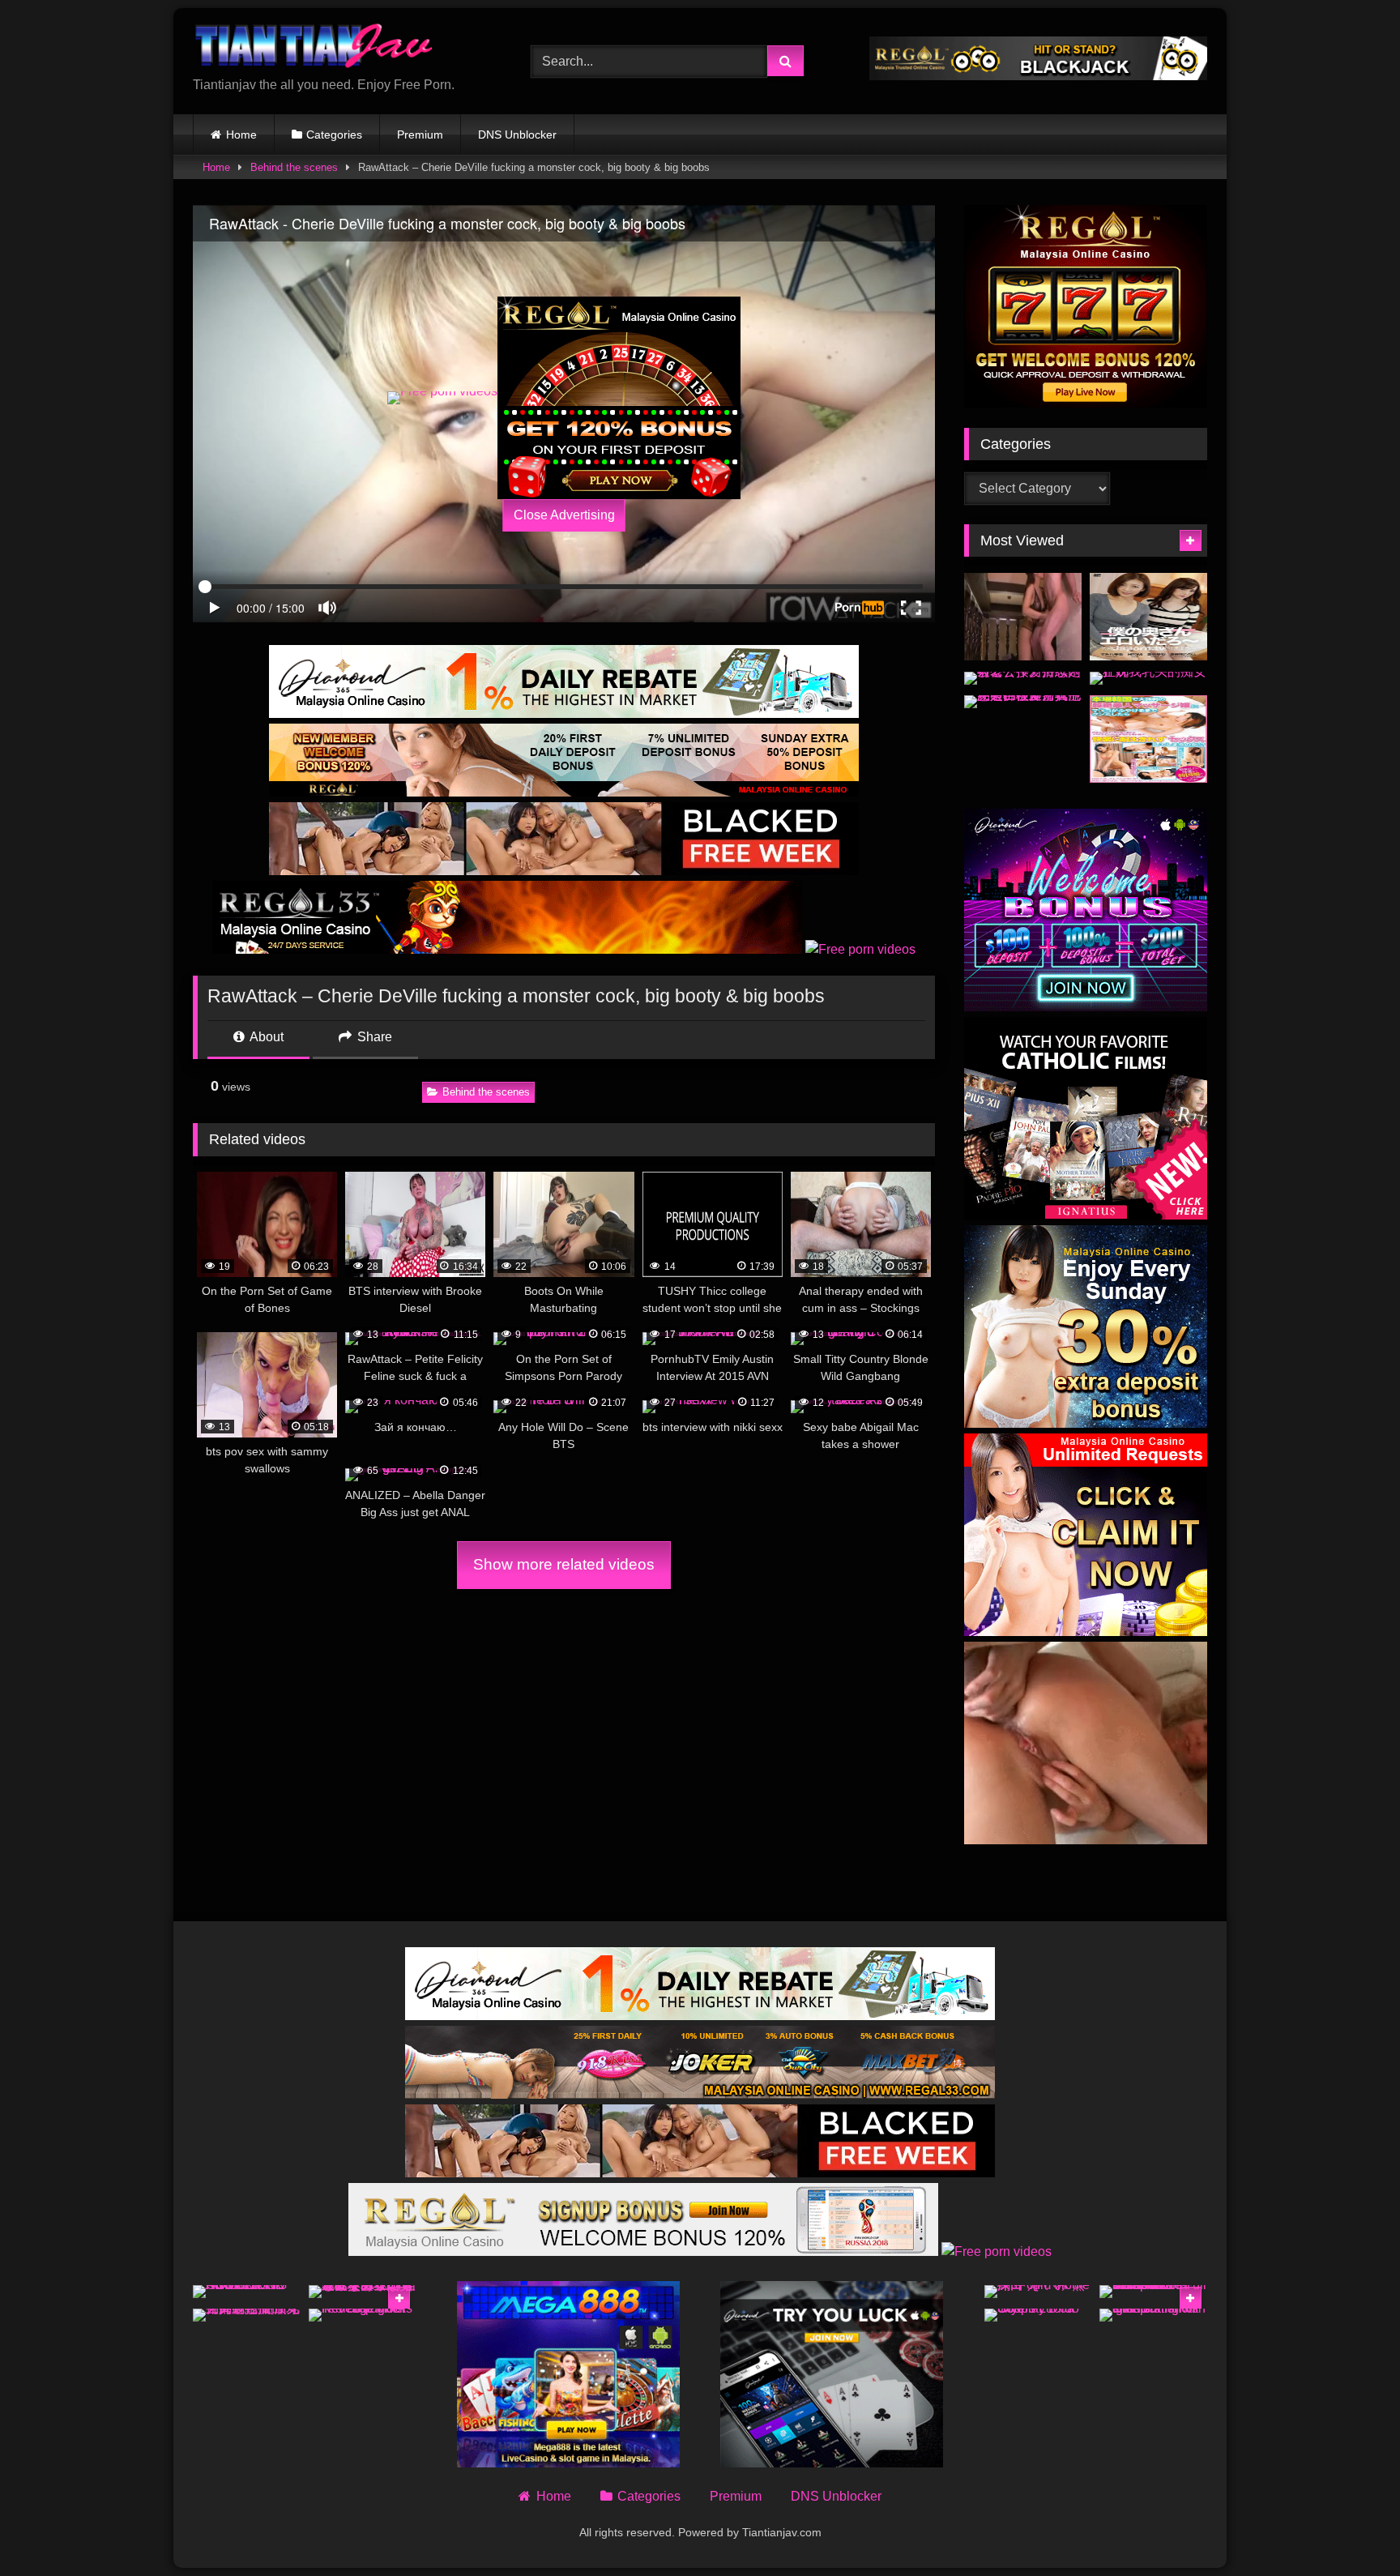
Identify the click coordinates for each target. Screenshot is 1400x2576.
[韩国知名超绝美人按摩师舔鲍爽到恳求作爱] (1148, 739)
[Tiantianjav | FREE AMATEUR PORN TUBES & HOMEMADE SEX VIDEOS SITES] (314, 48)
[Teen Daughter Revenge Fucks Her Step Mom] (363, 2315)
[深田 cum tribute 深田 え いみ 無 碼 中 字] (1038, 2292)
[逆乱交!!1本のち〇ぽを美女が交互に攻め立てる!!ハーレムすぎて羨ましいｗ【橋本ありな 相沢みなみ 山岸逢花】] (363, 2292)
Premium (420, 135)
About (265, 1037)
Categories (334, 135)
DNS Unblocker (517, 135)
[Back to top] (1350, 2528)
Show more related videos (564, 1564)
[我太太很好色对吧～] (1148, 617)
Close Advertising (564, 515)
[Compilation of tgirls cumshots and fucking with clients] (1153, 2315)
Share (373, 1037)
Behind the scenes (294, 167)
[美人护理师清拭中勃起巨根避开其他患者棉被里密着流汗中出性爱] (1023, 702)
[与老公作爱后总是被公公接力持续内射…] (1023, 678)
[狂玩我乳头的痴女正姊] (1148, 678)
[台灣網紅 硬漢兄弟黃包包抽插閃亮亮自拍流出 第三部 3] (247, 2315)
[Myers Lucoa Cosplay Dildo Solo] (1038, 2315)
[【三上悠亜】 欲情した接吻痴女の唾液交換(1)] (1023, 617)
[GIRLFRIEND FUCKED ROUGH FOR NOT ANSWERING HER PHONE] (247, 2292)
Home (241, 135)
